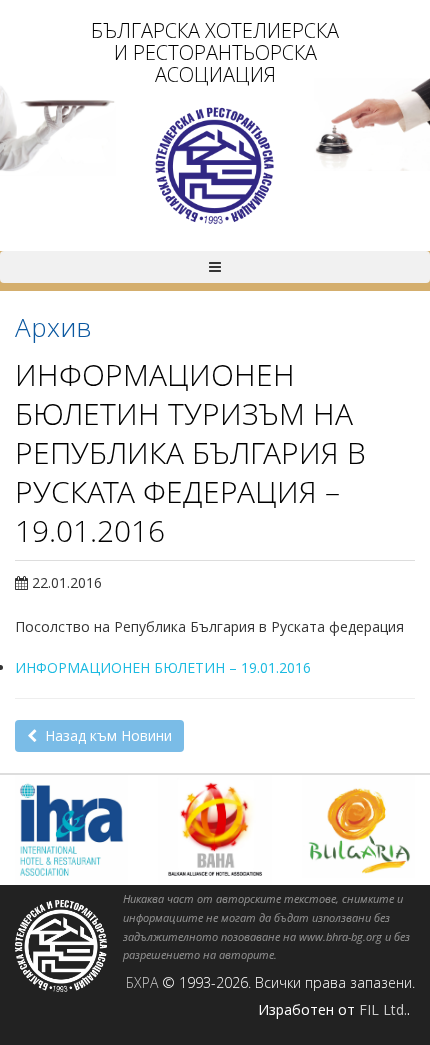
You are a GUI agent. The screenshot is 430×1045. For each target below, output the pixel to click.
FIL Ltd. (383, 1009)
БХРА (142, 982)
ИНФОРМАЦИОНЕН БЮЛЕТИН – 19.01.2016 (163, 667)
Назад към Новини (104, 735)
